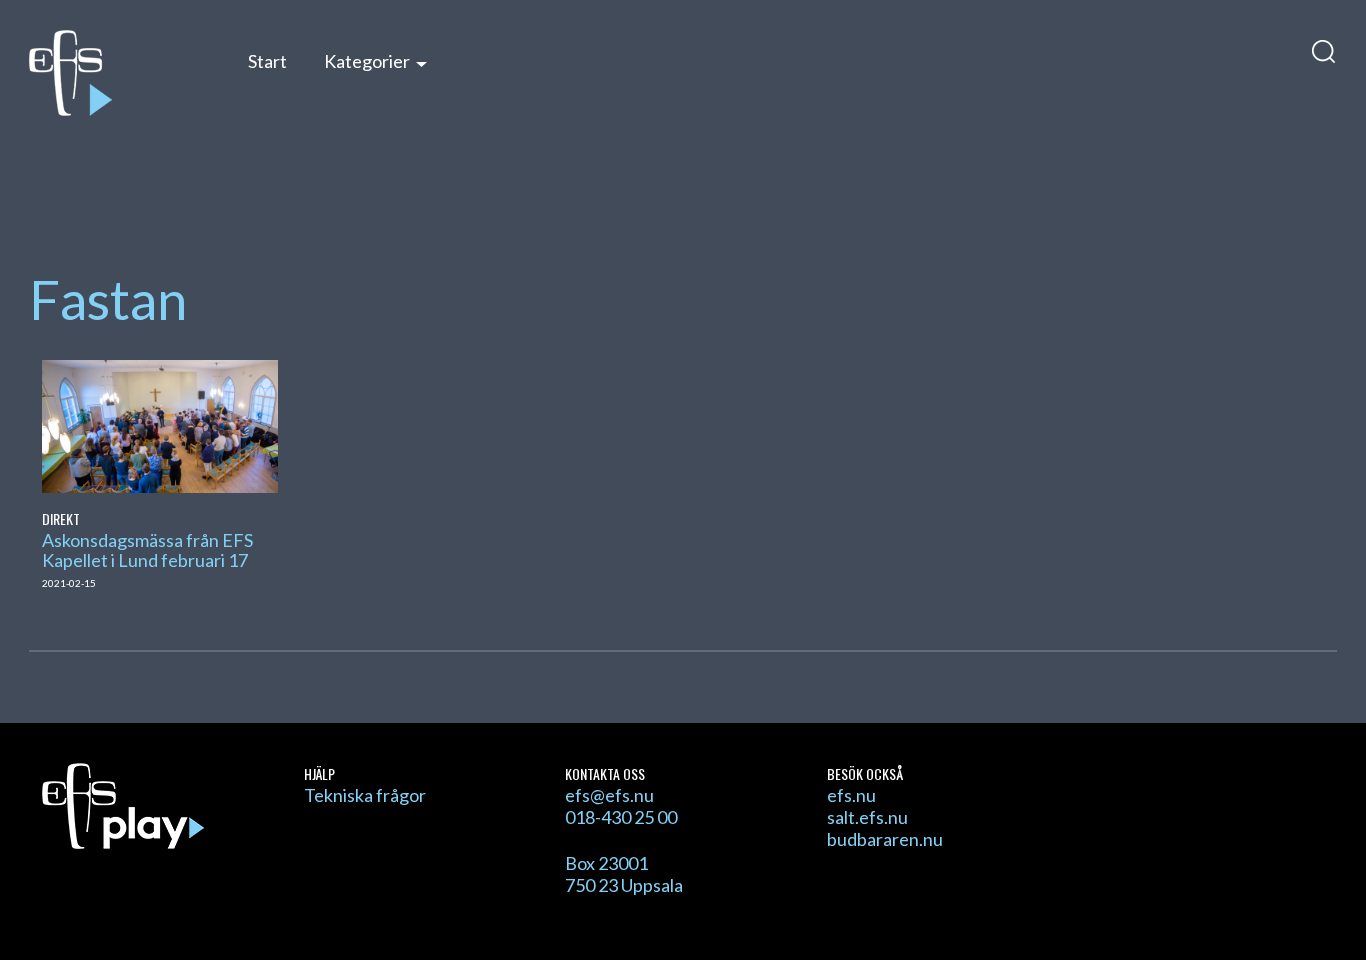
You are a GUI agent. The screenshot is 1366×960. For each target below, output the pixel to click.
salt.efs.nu (867, 817)
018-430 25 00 (621, 817)
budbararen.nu (885, 839)
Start (267, 61)
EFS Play (117, 73)
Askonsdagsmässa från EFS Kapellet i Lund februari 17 (147, 550)
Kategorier (367, 61)
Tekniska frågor (365, 795)
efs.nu (851, 795)
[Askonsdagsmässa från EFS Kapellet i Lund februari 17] (159, 424)
